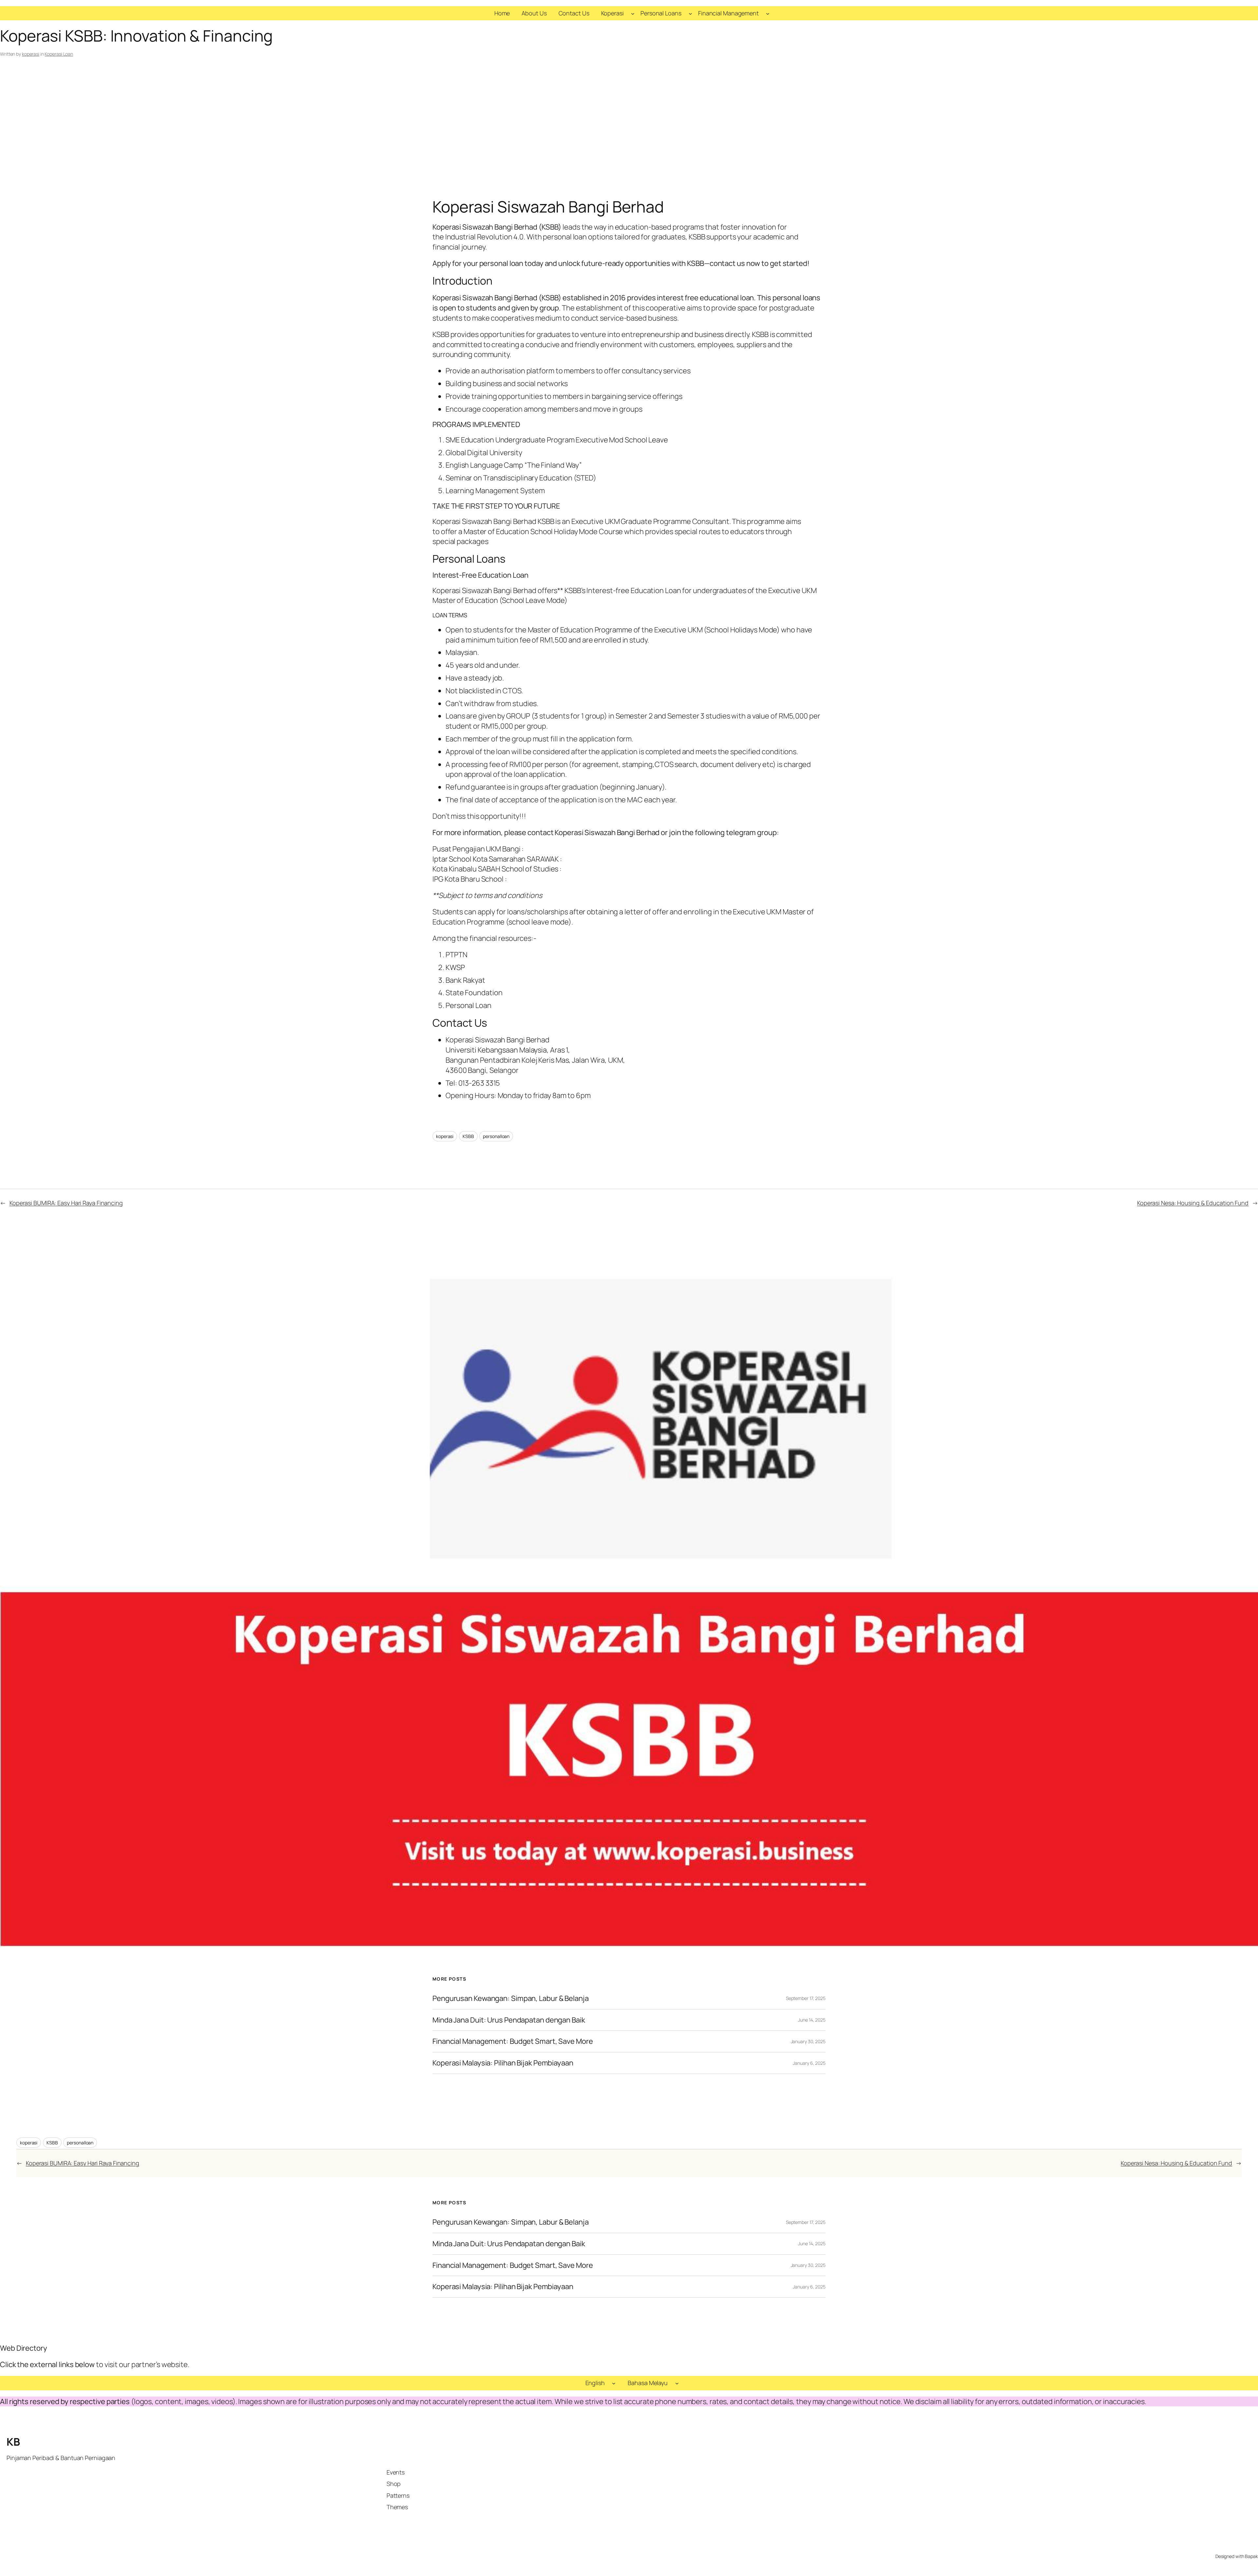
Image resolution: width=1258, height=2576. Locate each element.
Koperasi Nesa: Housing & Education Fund (1193, 1203)
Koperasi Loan (59, 54)
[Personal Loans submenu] (690, 13)
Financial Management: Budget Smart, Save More (513, 2041)
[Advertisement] (629, 129)
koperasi (31, 54)
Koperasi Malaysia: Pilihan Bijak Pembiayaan (503, 2063)
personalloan (496, 1136)
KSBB (468, 1136)
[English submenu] (614, 2383)
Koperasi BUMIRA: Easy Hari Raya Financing (66, 1203)
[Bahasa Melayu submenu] (677, 2383)
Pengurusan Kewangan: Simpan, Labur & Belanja (511, 1998)
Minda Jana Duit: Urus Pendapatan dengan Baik (509, 2020)
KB (13, 2442)
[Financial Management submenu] (768, 13)
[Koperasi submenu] (633, 13)
